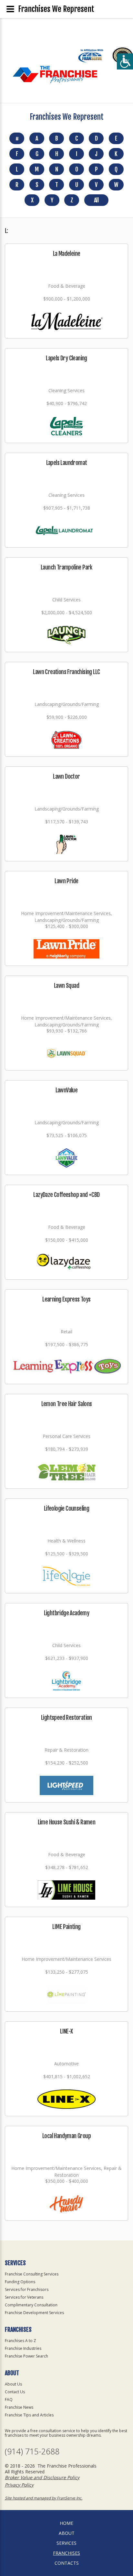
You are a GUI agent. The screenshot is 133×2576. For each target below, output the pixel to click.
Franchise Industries (23, 2348)
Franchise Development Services (34, 2313)
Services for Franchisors (27, 2289)
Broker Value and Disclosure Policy (42, 2477)
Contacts (67, 2563)
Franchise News (19, 2407)
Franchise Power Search (26, 2356)
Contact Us (15, 2392)
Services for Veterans (24, 2297)
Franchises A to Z (20, 2341)
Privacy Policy (19, 2485)
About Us (13, 2384)
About (67, 2533)
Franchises (66, 2553)
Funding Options (20, 2282)
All (96, 200)
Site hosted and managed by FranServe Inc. (44, 2498)
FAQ (9, 2400)
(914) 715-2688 (32, 2451)
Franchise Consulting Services (32, 2274)
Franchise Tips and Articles (29, 2415)
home (66, 2523)
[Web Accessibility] (125, 61)
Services (66, 2543)
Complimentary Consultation (31, 2305)
